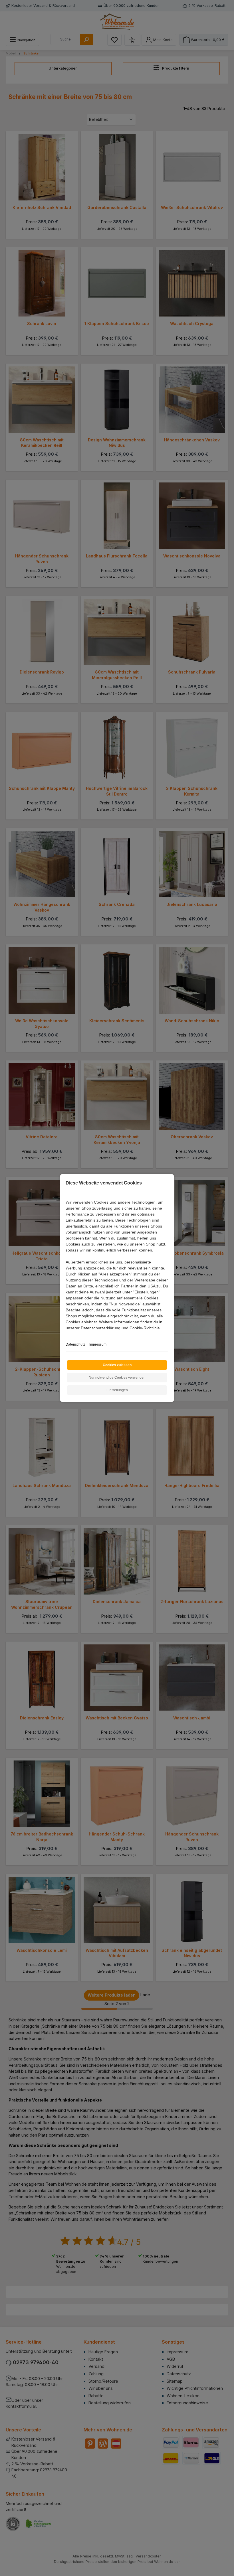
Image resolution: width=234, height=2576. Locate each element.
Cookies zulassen (117, 1365)
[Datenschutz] (66, 1334)
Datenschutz (75, 1344)
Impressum (98, 1344)
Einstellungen (117, 1390)
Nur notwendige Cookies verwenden (117, 1378)
